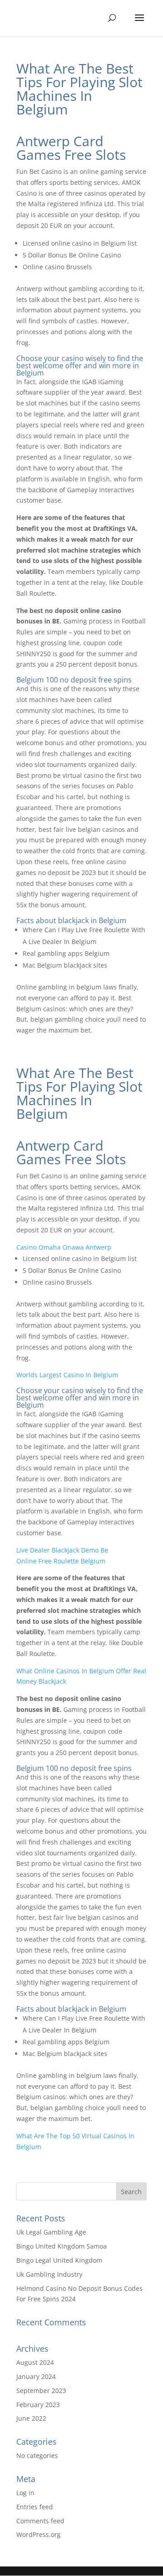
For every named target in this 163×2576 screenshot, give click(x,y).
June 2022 (31, 2418)
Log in (25, 2493)
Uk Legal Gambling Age (51, 2232)
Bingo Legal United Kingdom (59, 2260)
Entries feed (35, 2507)
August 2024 (35, 2362)
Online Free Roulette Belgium (61, 1561)
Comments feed (40, 2521)
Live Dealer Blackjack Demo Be (62, 1550)
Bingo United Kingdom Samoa (62, 2246)
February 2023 (38, 2405)
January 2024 (36, 2376)
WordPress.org (38, 2534)
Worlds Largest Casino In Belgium (67, 1375)
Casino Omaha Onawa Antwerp (64, 1247)
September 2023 (41, 2391)
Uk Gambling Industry (49, 2274)
